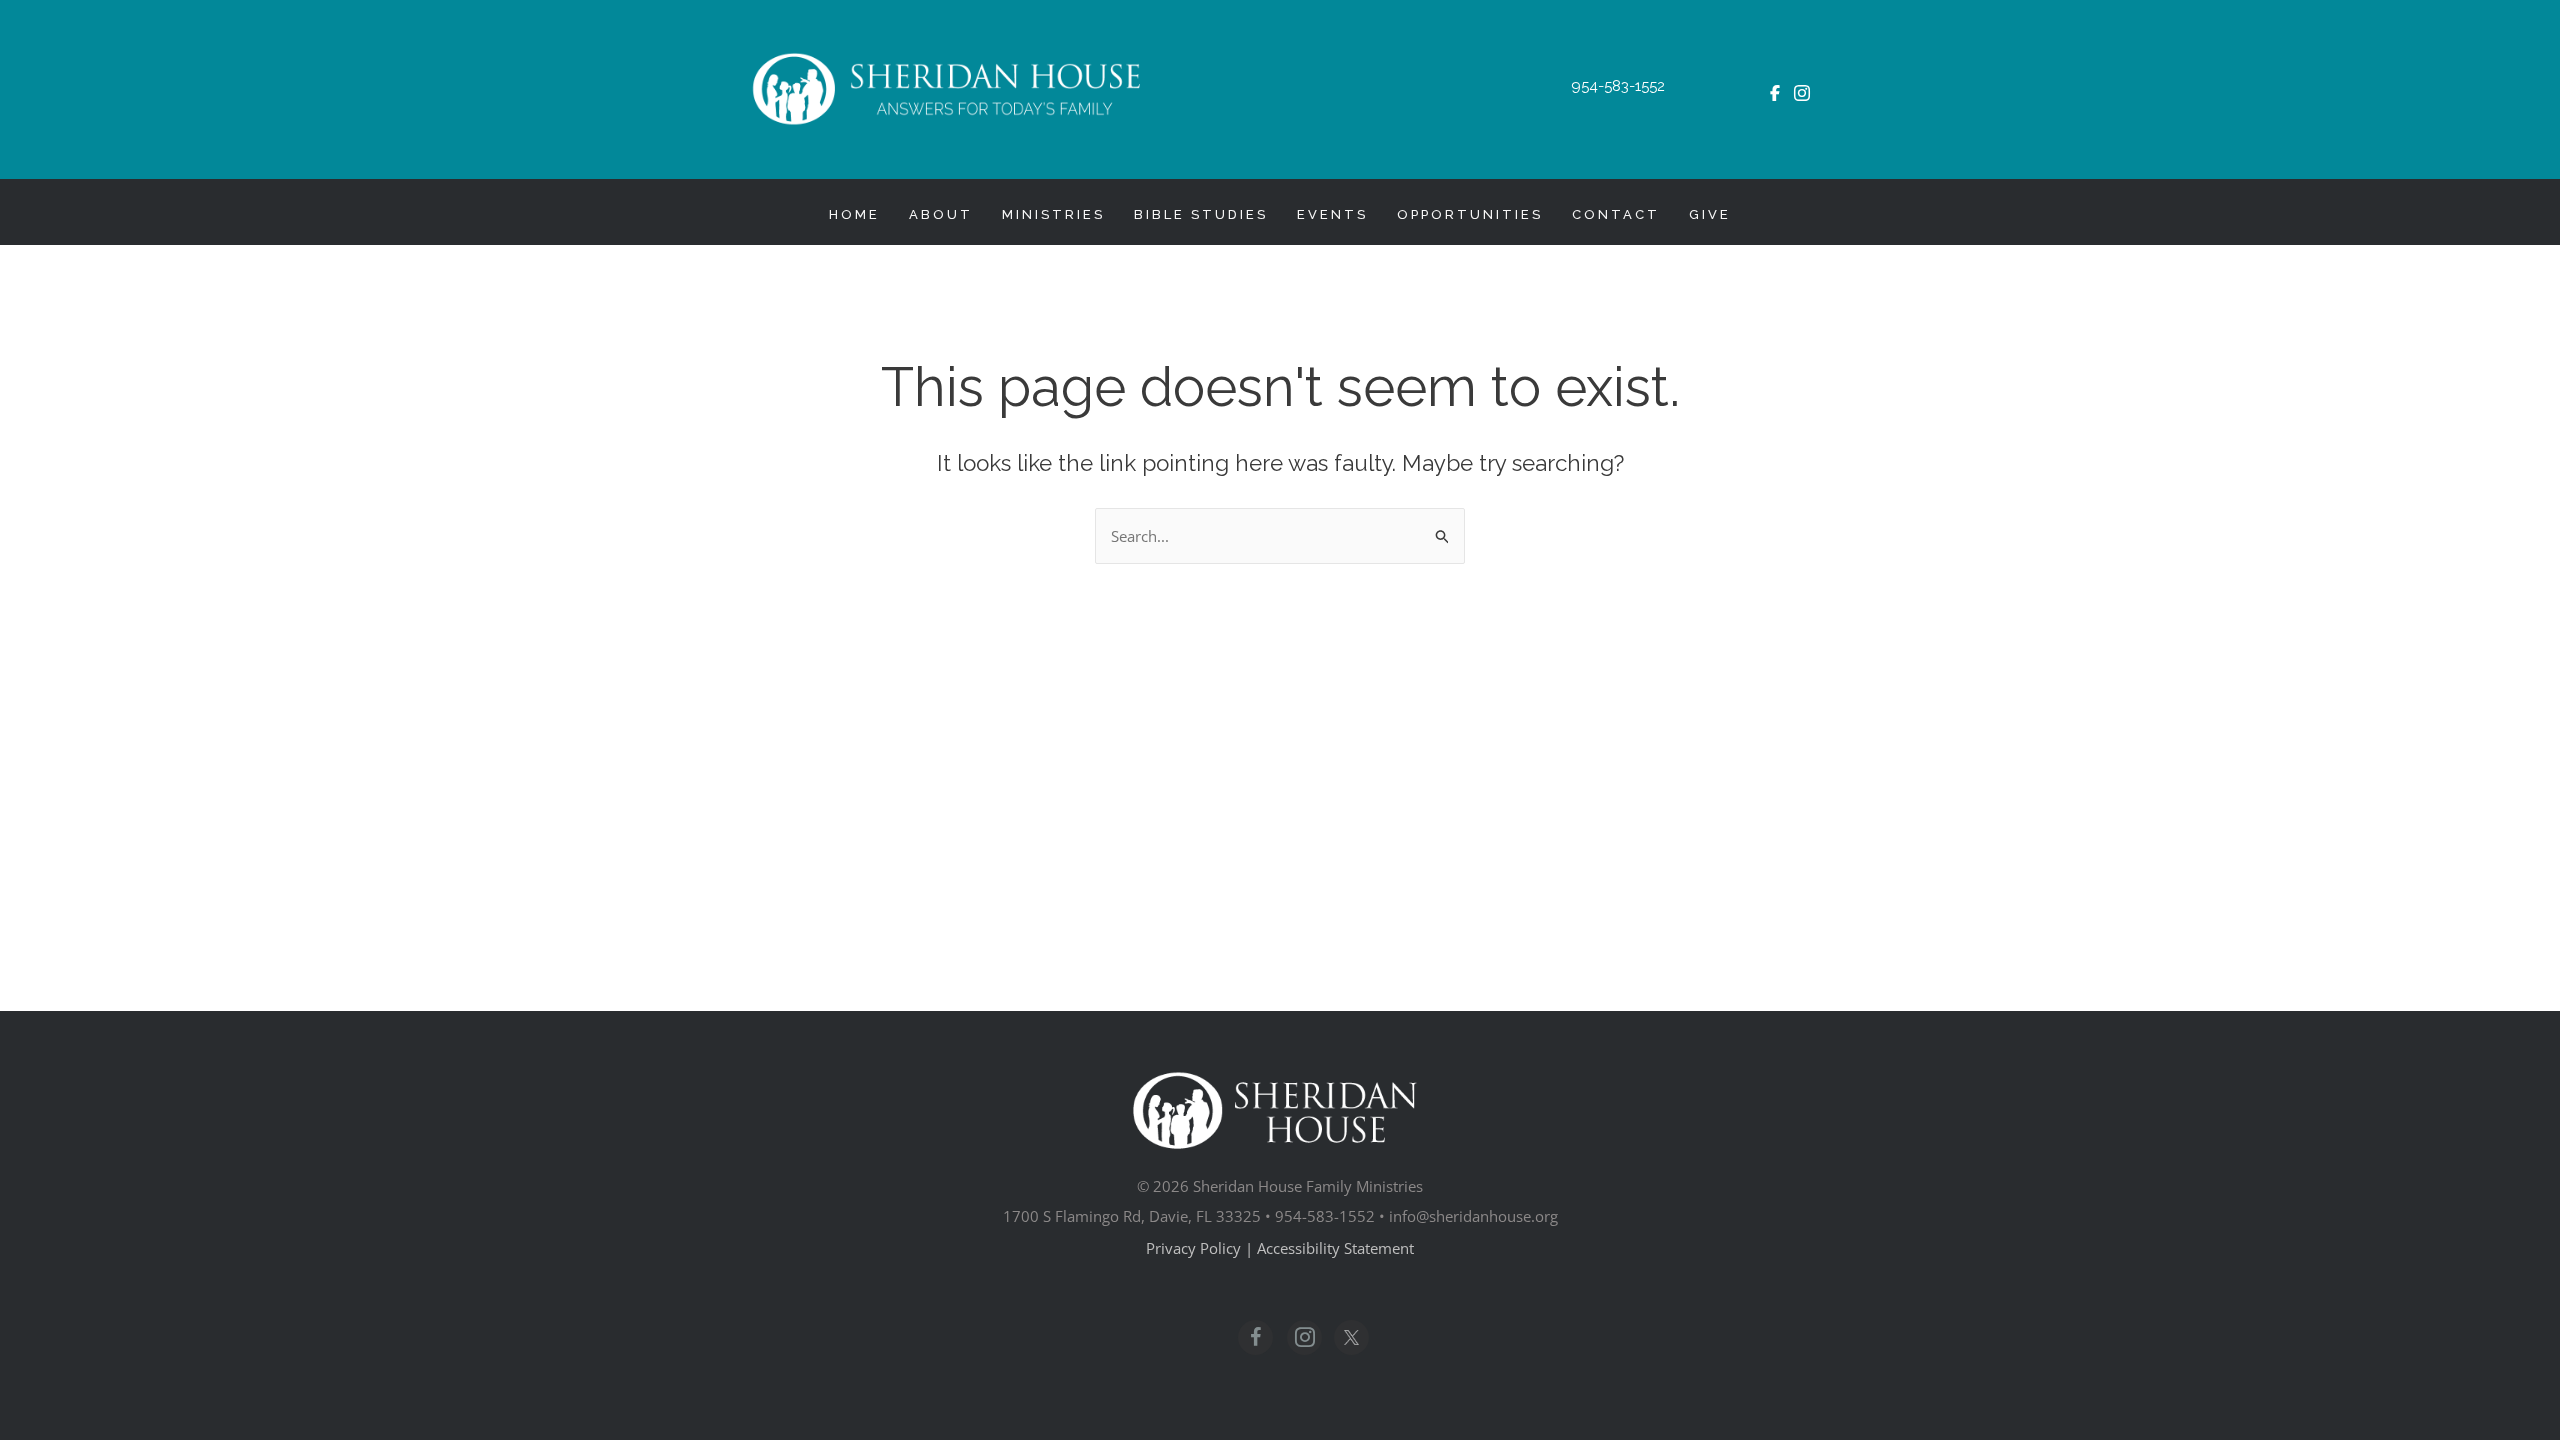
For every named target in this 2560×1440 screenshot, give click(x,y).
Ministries (1053, 214)
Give (1710, 214)
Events (1332, 214)
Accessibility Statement (1335, 1248)
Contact (1616, 214)
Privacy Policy (1193, 1248)
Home (854, 214)
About (941, 214)
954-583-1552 (1618, 86)
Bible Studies (1201, 214)
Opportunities (1470, 214)
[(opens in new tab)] (1774, 86)
